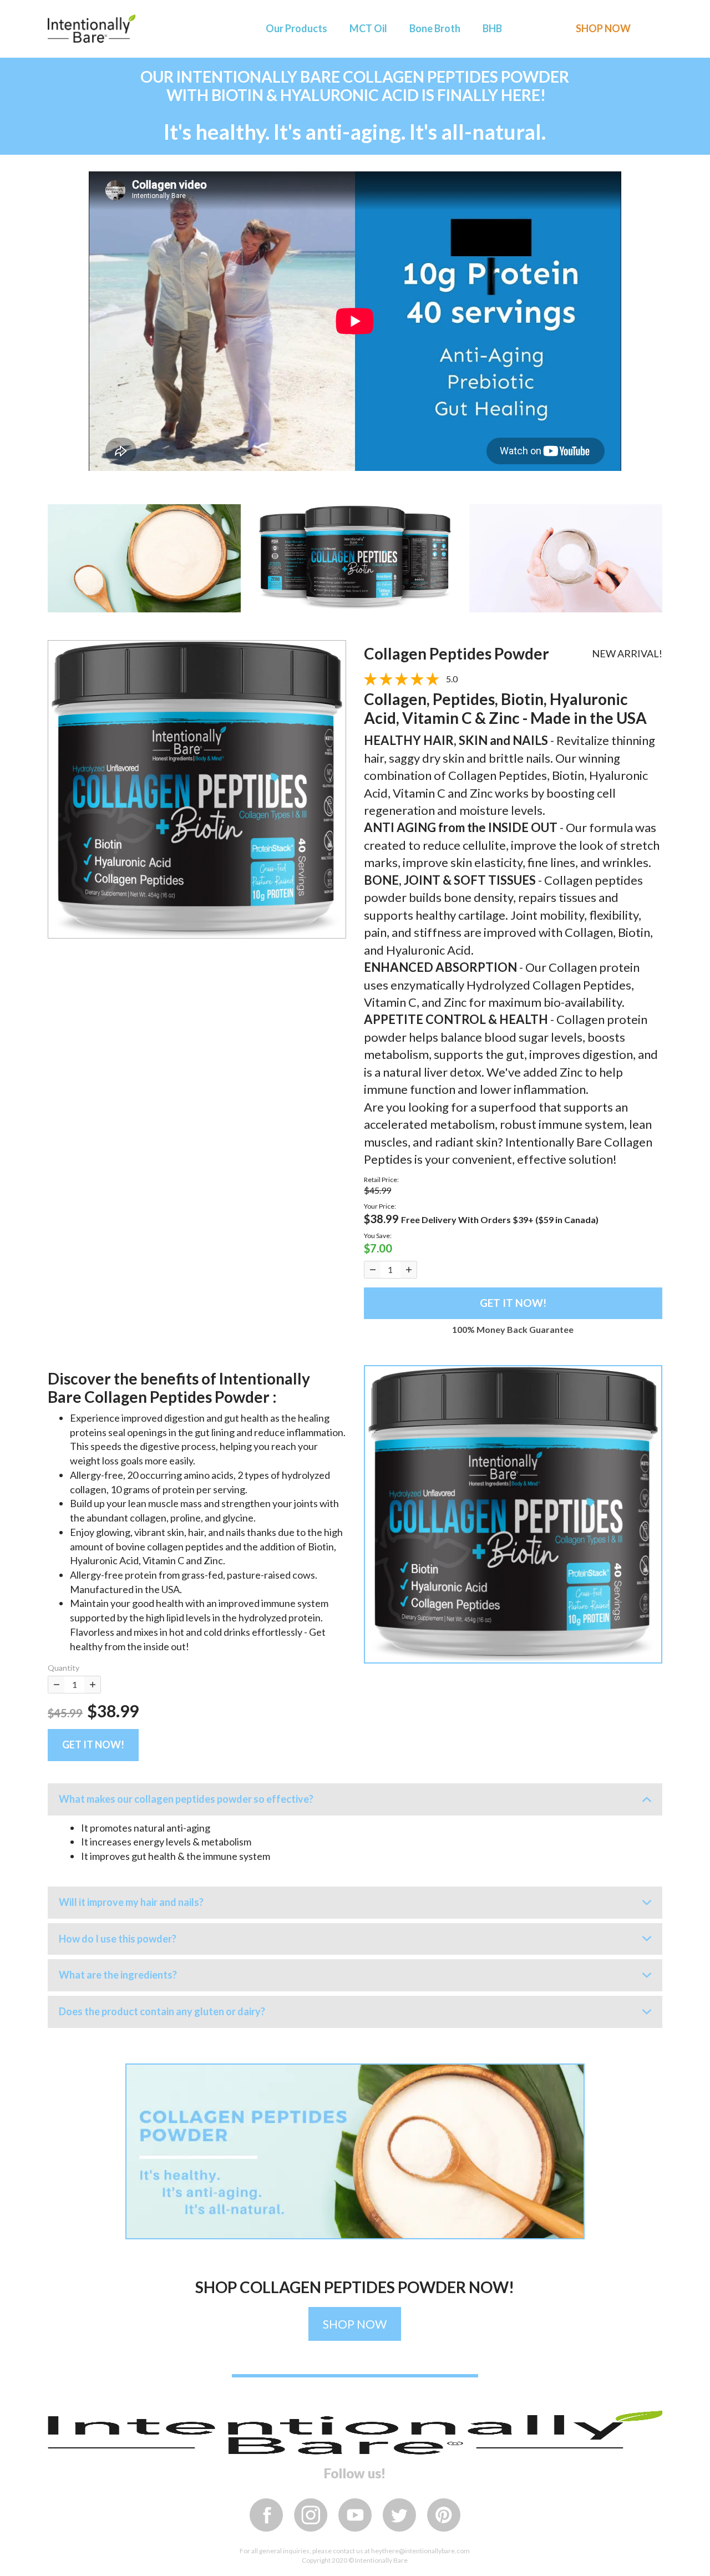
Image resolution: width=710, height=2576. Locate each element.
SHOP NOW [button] (603, 28)
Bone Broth (435, 28)
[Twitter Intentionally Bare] (399, 2515)
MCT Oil (368, 28)
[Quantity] (372, 1270)
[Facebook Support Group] (266, 2515)
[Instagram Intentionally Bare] (311, 2515)
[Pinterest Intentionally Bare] (444, 2515)
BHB (492, 28)
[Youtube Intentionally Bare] (355, 2515)
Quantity (64, 1668)
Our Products (296, 28)
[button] (513, 1513)
